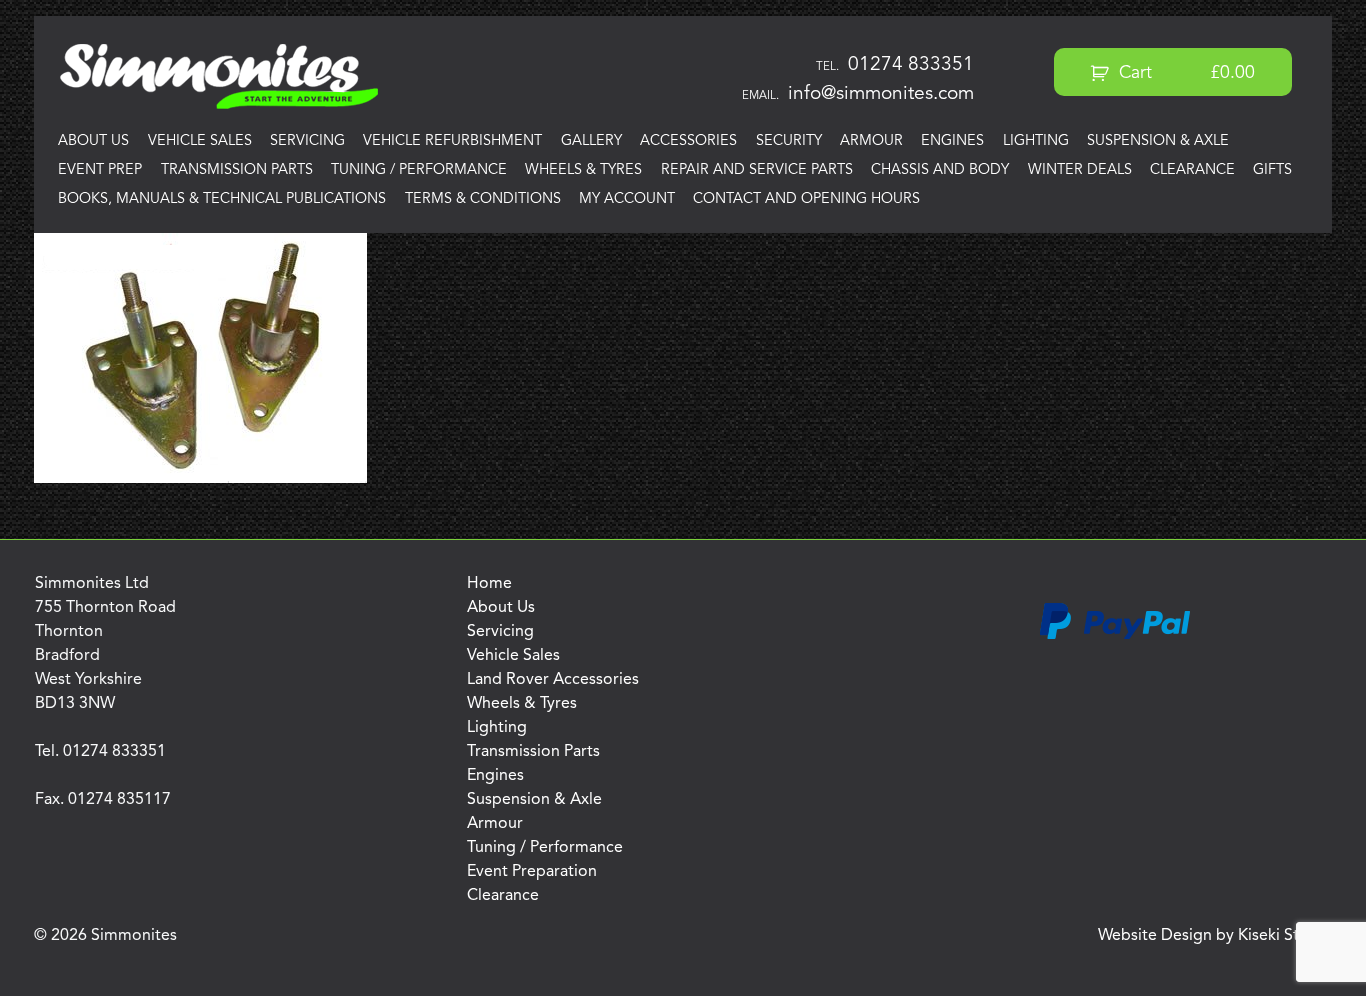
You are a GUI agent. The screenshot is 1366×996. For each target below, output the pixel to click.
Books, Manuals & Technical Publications (222, 199)
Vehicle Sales (200, 141)
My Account (627, 199)
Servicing (307, 141)
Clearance (1192, 170)
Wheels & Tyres (583, 170)
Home (489, 584)
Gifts (1272, 170)
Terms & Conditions (483, 199)
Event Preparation (532, 872)
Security (789, 141)
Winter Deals (1080, 170)
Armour (871, 141)
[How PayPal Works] (1115, 636)
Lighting (1036, 141)
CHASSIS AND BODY (940, 170)
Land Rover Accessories (553, 680)
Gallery (591, 141)
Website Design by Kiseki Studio (1215, 936)
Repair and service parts (757, 170)
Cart (1184, 73)
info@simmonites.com (881, 94)
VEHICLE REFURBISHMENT (452, 141)
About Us (93, 141)
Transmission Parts (237, 170)
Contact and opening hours (806, 199)
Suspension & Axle (1158, 141)
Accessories (688, 141)
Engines (952, 141)
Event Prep (100, 170)
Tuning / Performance (419, 170)
